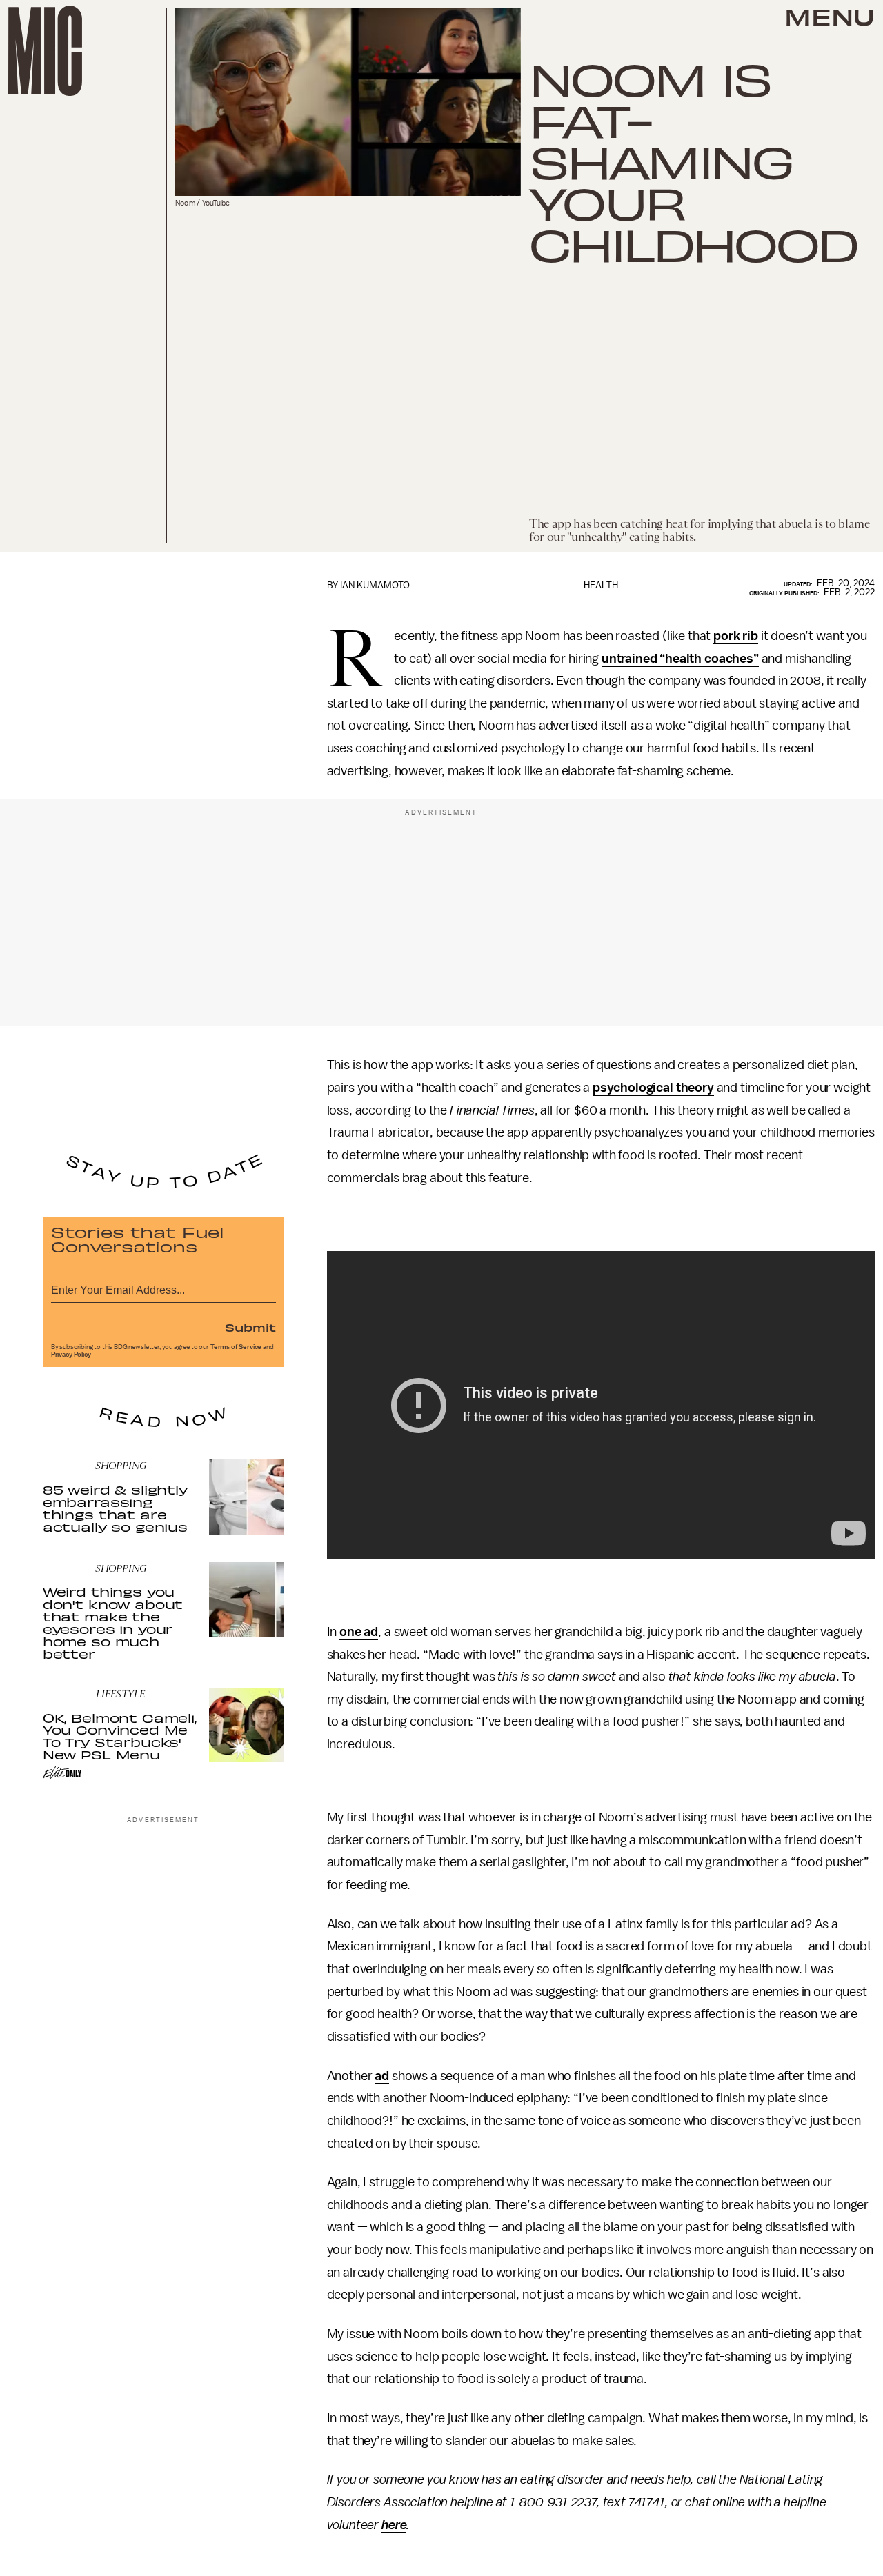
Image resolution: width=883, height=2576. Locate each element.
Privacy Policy (71, 1355)
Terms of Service (236, 1347)
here (394, 2525)
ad (382, 2076)
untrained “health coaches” (680, 659)
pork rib (736, 636)
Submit (250, 1327)
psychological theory (653, 1088)
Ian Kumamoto (375, 585)
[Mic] (45, 51)
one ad (359, 1632)
